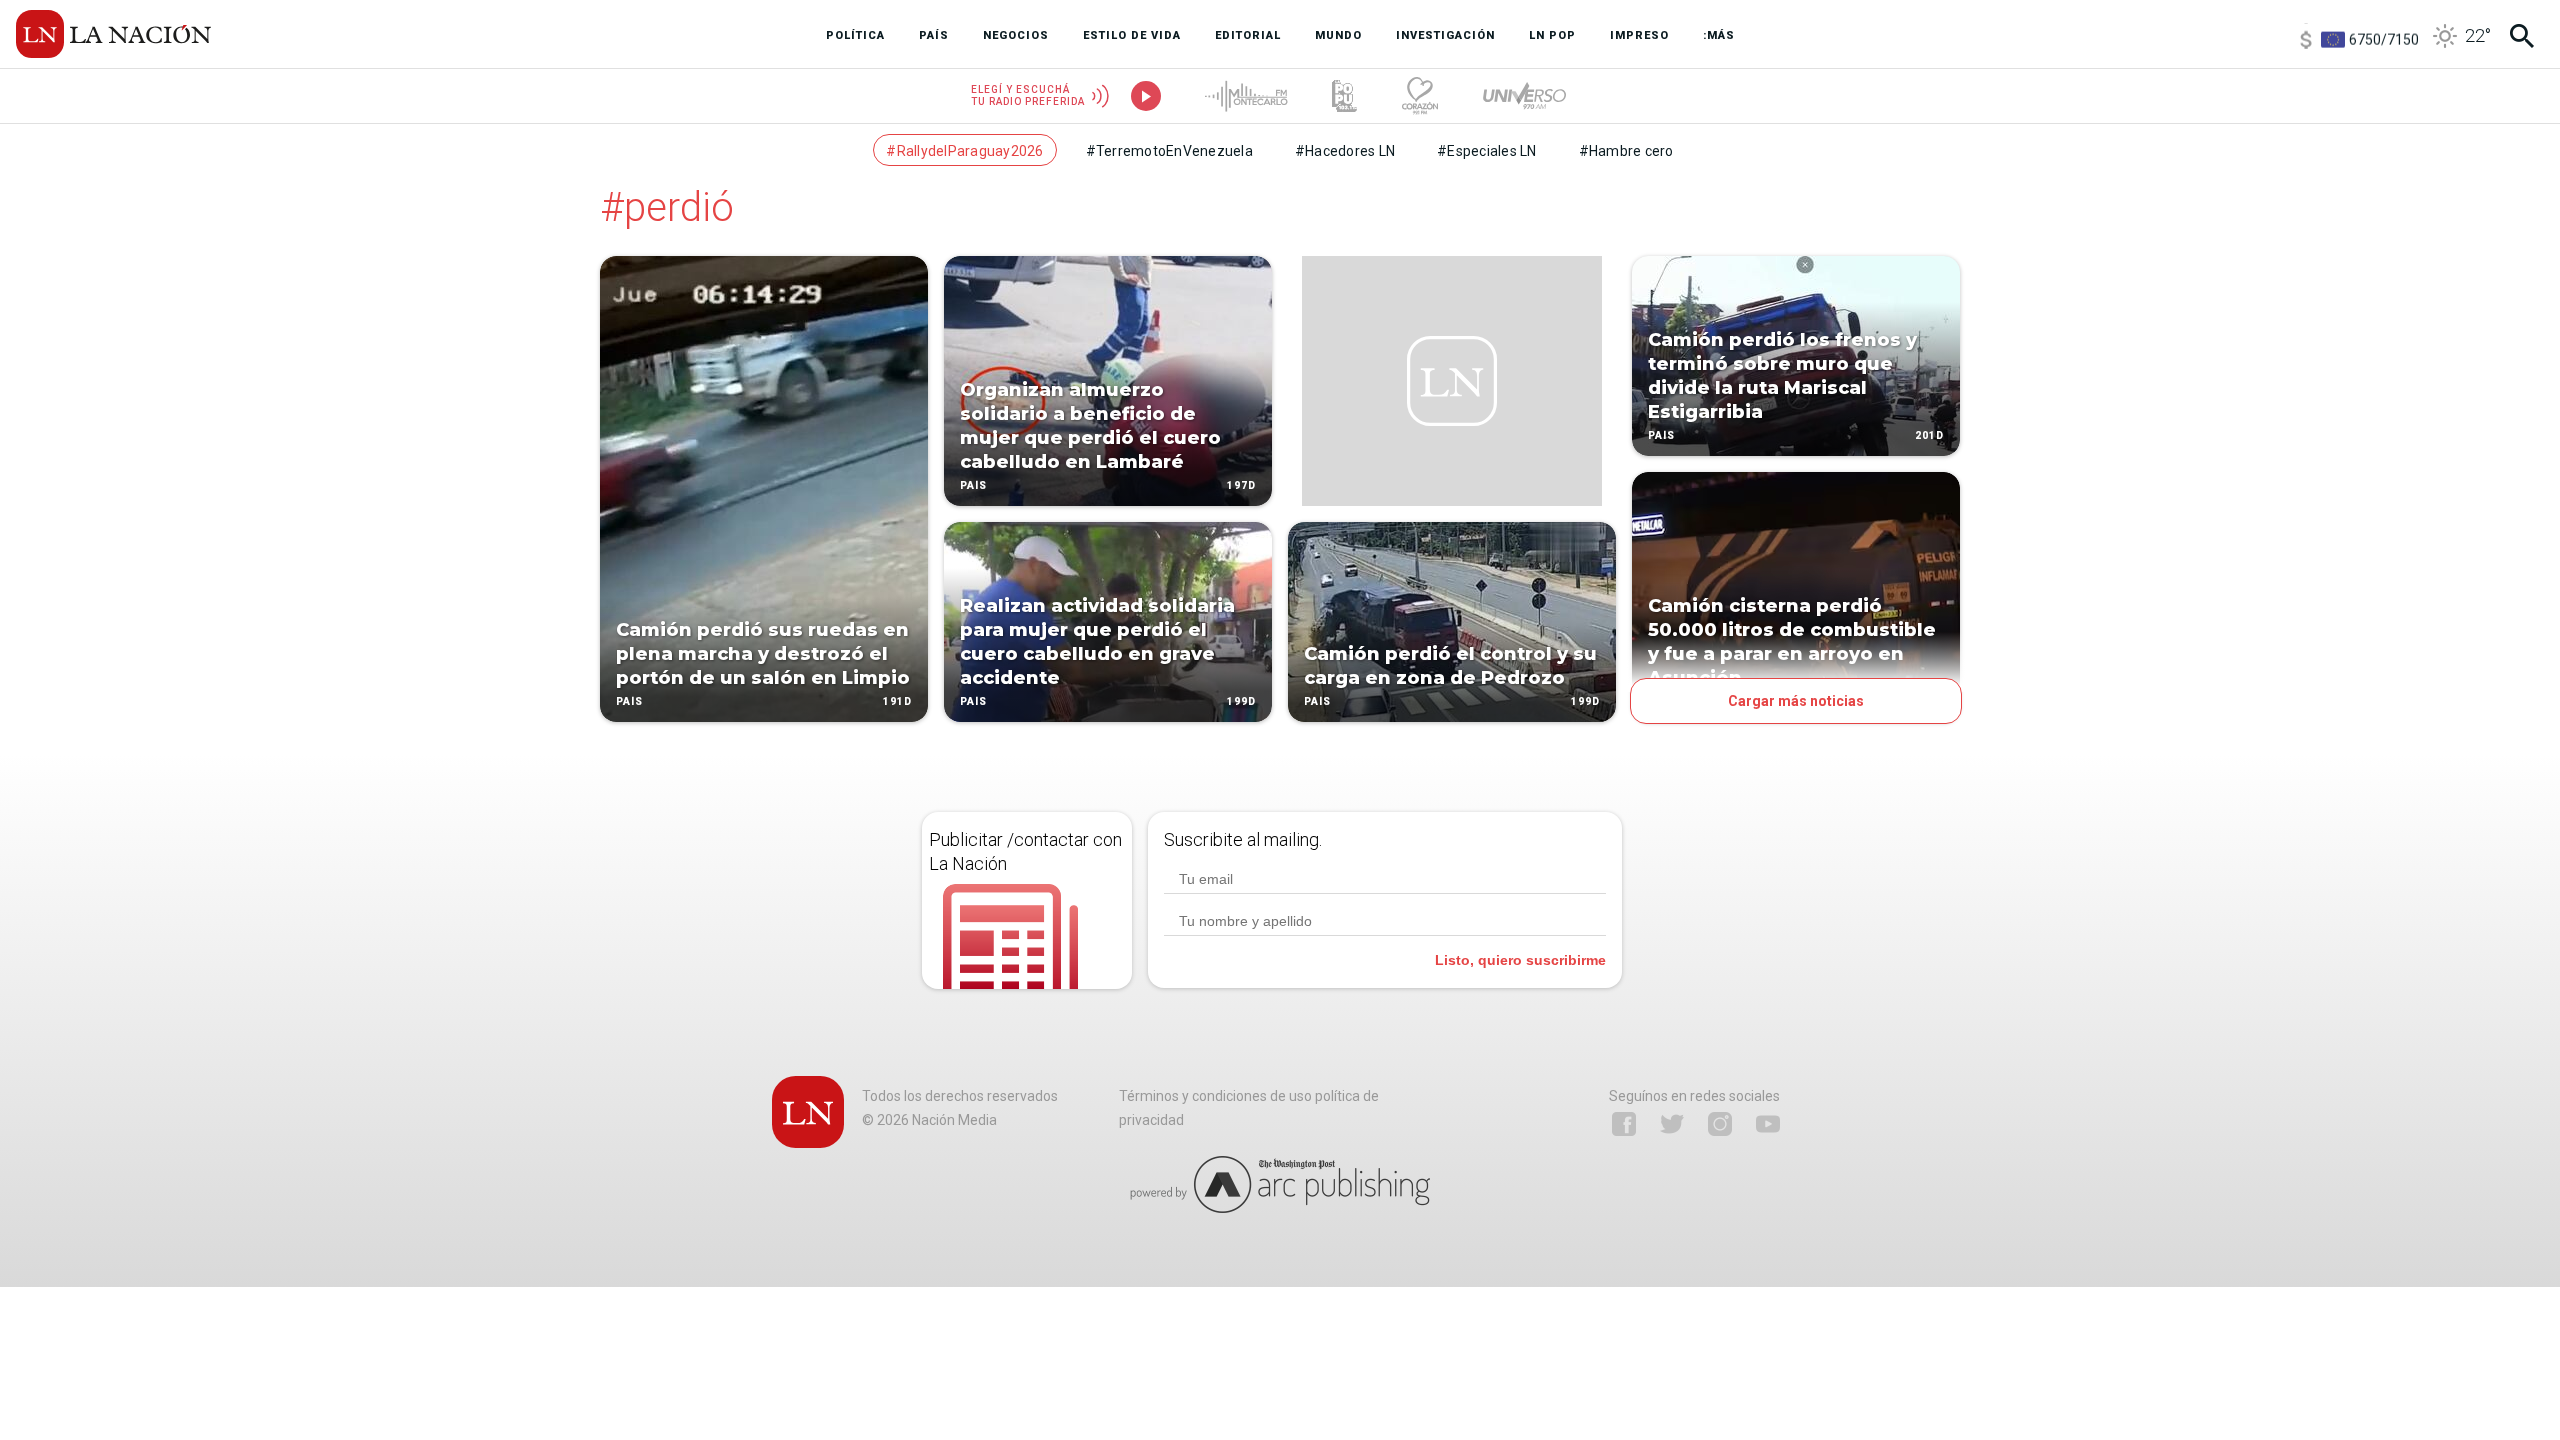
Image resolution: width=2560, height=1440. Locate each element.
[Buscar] (2522, 36)
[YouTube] (1768, 1124)
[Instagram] (1720, 1124)
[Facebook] (1624, 1124)
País (629, 701)
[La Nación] (113, 34)
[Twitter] (1672, 1124)
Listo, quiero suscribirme (1520, 960)
